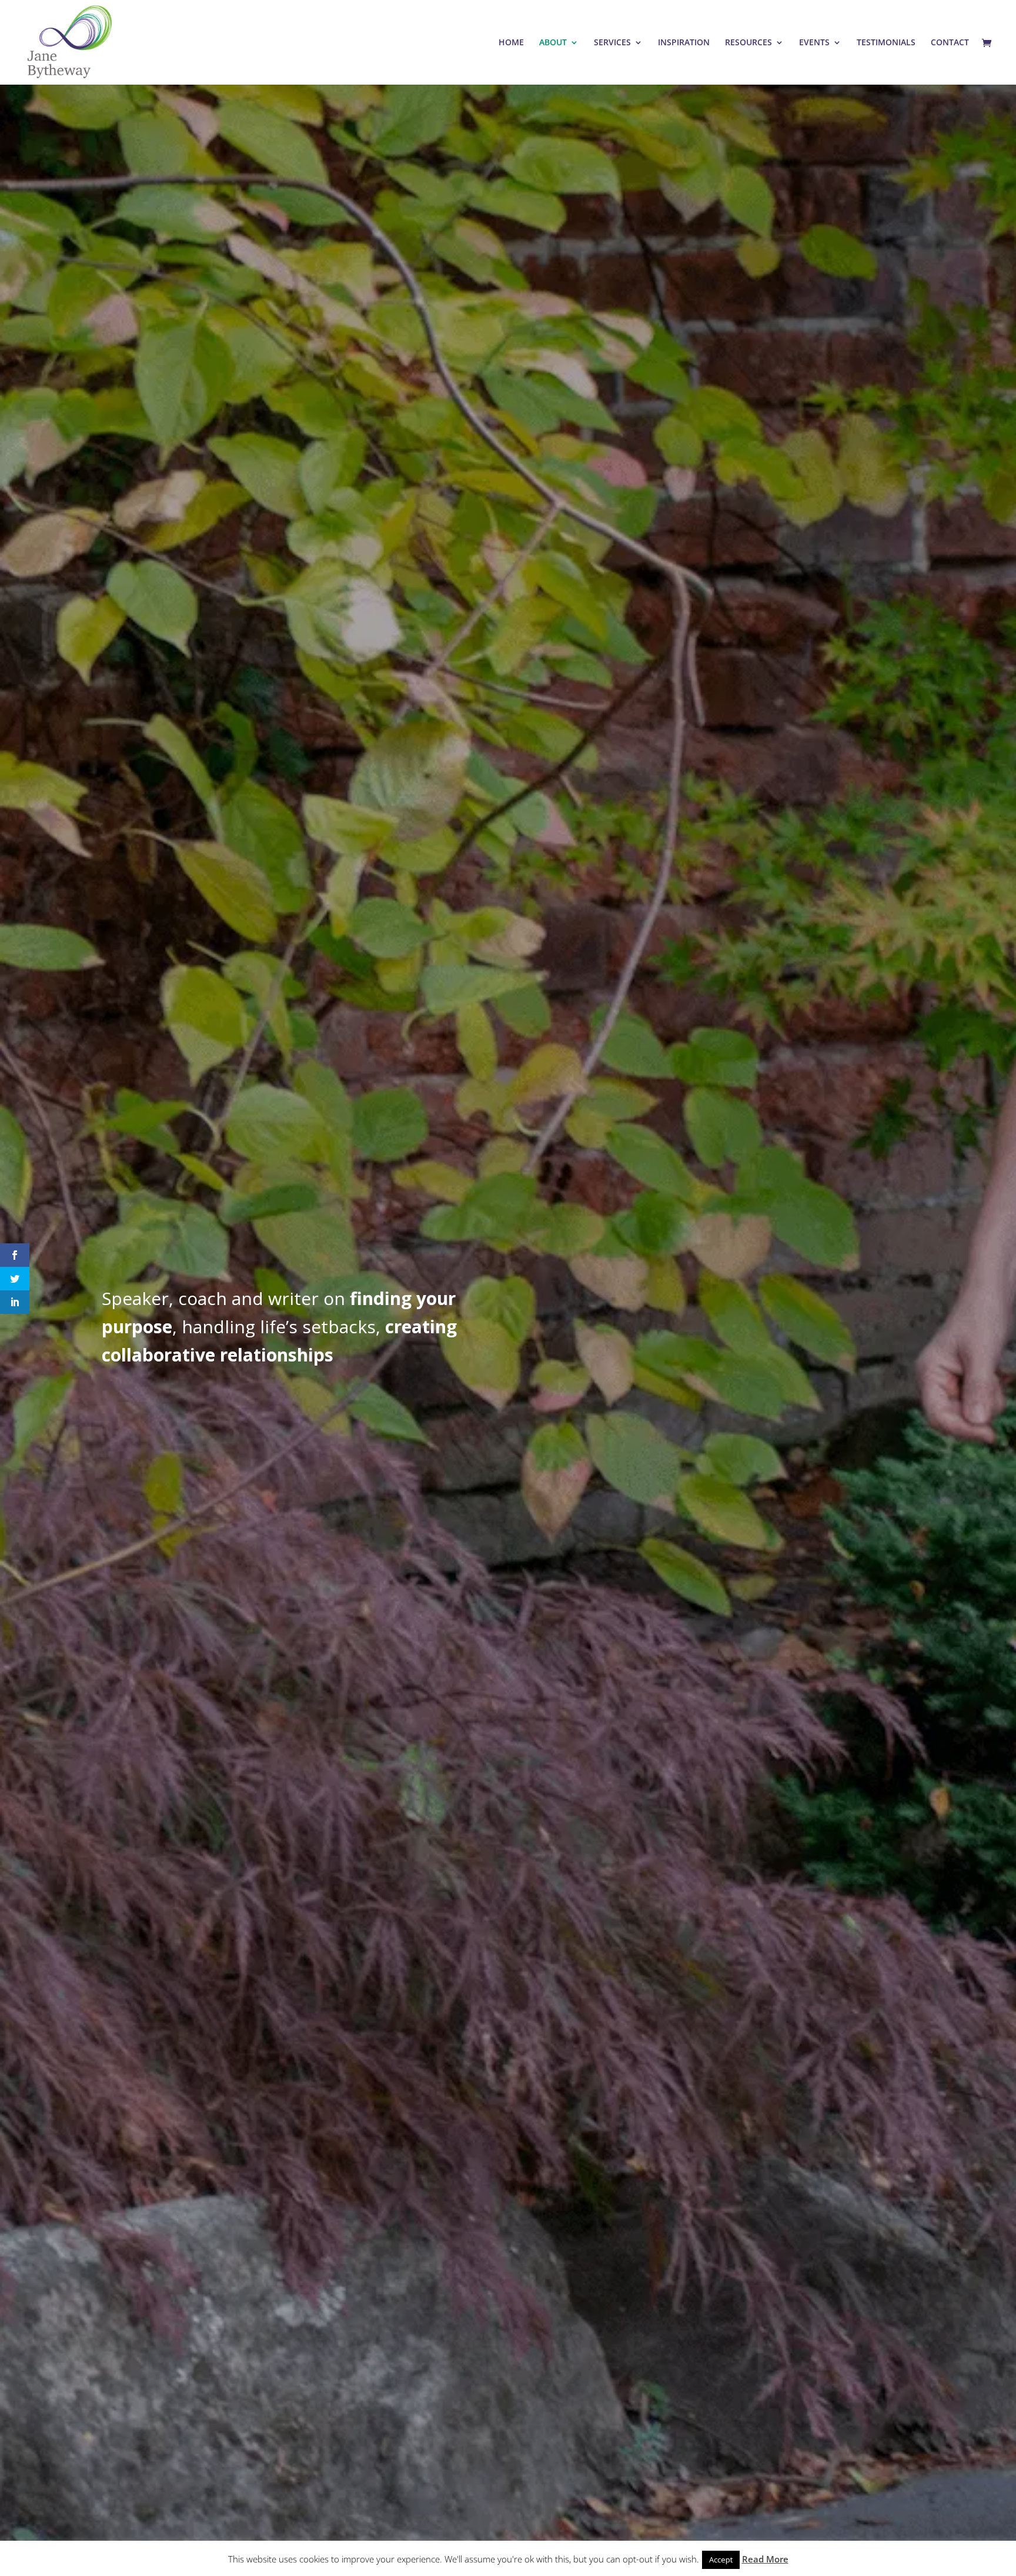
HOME (511, 43)
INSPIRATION (684, 43)
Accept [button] (721, 2560)
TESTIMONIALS (886, 43)
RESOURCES (748, 43)
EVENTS (814, 43)
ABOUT (553, 43)
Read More (765, 2559)
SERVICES (612, 43)
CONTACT (950, 43)
